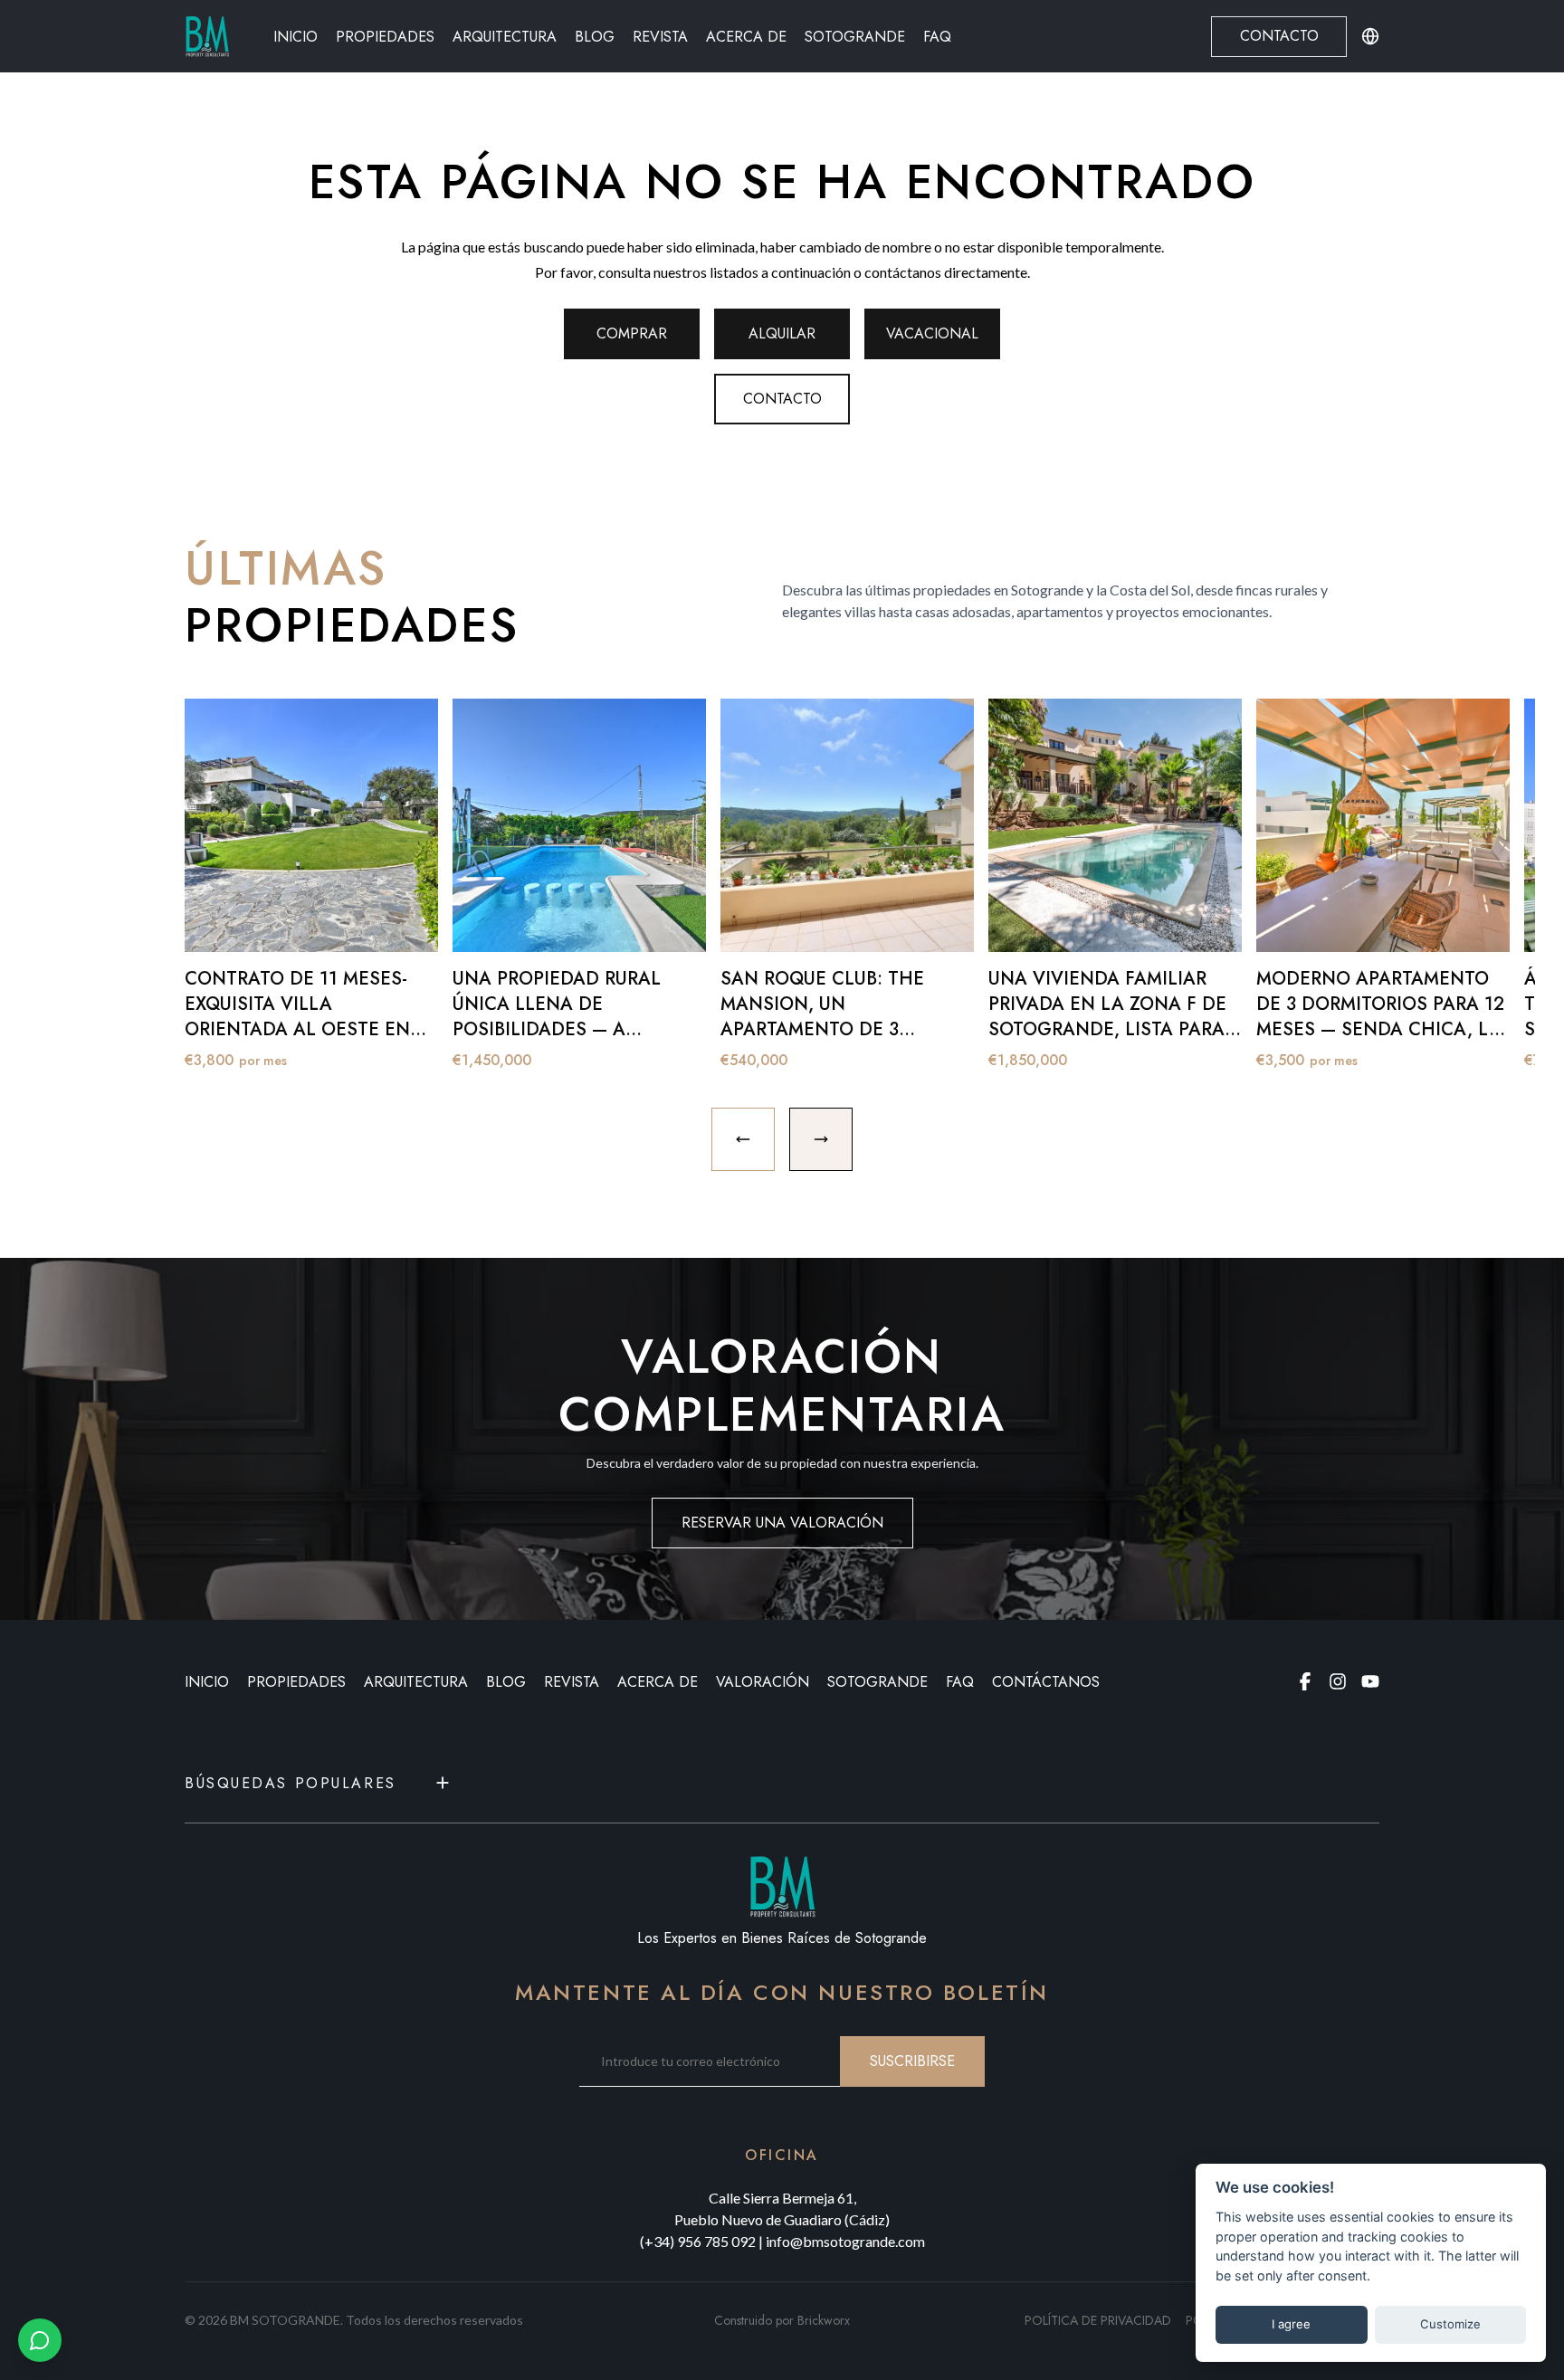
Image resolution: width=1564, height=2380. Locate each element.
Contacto (1279, 36)
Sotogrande (855, 37)
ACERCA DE (658, 1682)
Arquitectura (505, 37)
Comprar (632, 333)
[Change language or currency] (1370, 36)
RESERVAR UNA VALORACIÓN (782, 1523)
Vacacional (932, 333)
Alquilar (782, 333)
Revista (660, 37)
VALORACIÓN (763, 1682)
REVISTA (572, 1682)
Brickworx (824, 2320)
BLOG (506, 1682)
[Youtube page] (1370, 1681)
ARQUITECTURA (416, 1682)
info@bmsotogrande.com (845, 2241)
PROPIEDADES (296, 1682)
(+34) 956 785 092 (698, 2241)
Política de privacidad (1098, 2320)
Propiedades (385, 37)
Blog (595, 37)
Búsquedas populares (291, 1783)
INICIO (207, 1682)
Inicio (296, 37)
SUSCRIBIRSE (912, 2061)
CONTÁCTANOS (1046, 1682)
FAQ (937, 37)
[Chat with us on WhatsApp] (40, 2340)
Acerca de (746, 37)
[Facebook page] (1305, 1681)
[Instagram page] (1338, 1681)
